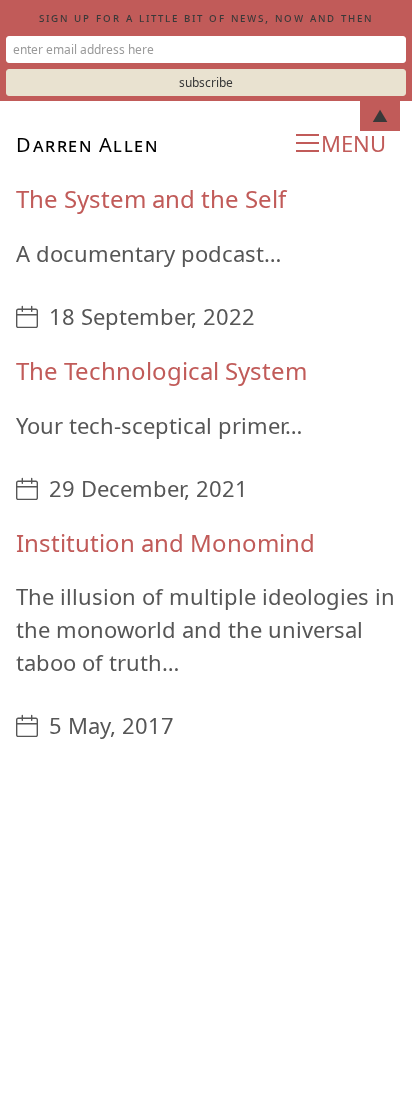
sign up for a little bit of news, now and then (206, 17)
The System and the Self (151, 198)
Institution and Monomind (165, 542)
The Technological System (161, 370)
